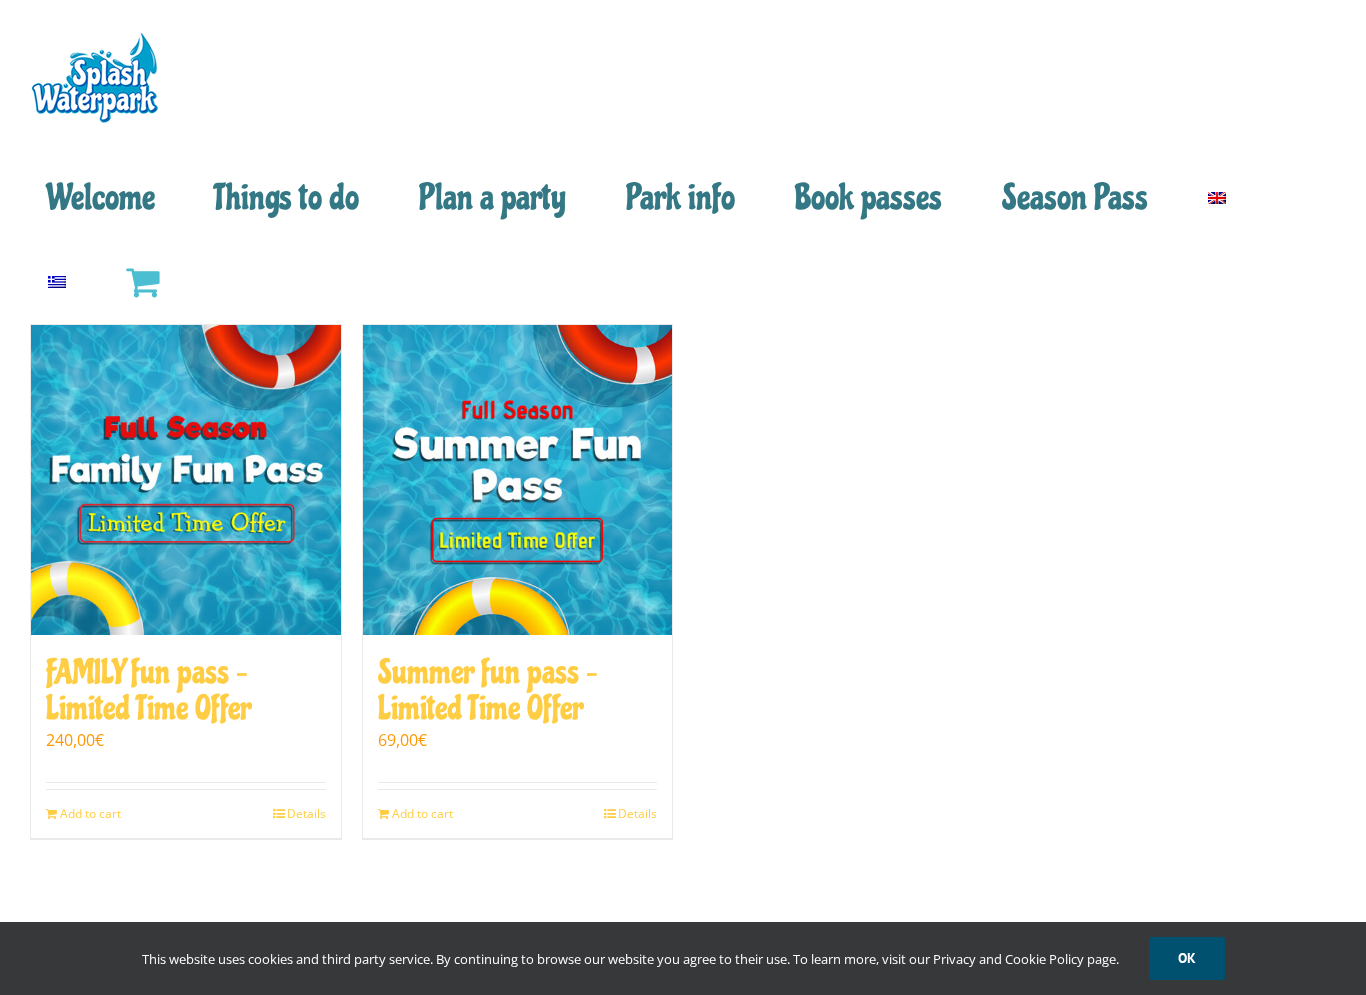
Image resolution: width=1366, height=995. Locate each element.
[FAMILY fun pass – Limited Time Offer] (186, 480)
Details (306, 813)
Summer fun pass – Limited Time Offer (488, 690)
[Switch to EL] (56, 282)
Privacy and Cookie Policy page (1024, 959)
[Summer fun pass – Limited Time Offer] (518, 480)
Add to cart (90, 813)
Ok (1187, 958)
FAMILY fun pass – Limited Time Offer (148, 690)
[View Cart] (142, 282)
